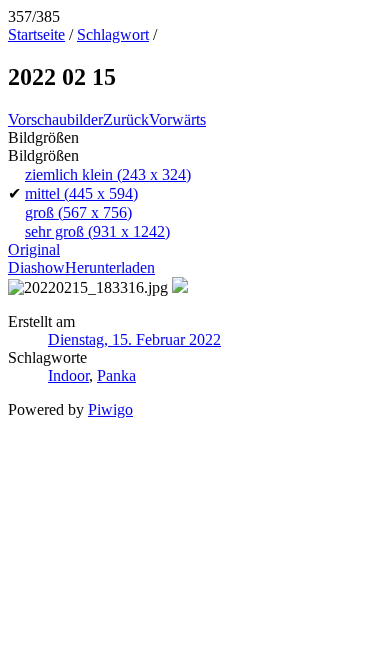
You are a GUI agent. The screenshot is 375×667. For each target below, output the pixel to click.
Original (34, 249)
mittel (81, 193)
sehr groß (97, 231)
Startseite (36, 34)
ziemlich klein (108, 174)
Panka (116, 375)
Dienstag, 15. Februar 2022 (134, 339)
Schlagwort (113, 34)
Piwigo (110, 409)
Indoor (68, 375)
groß (78, 212)
